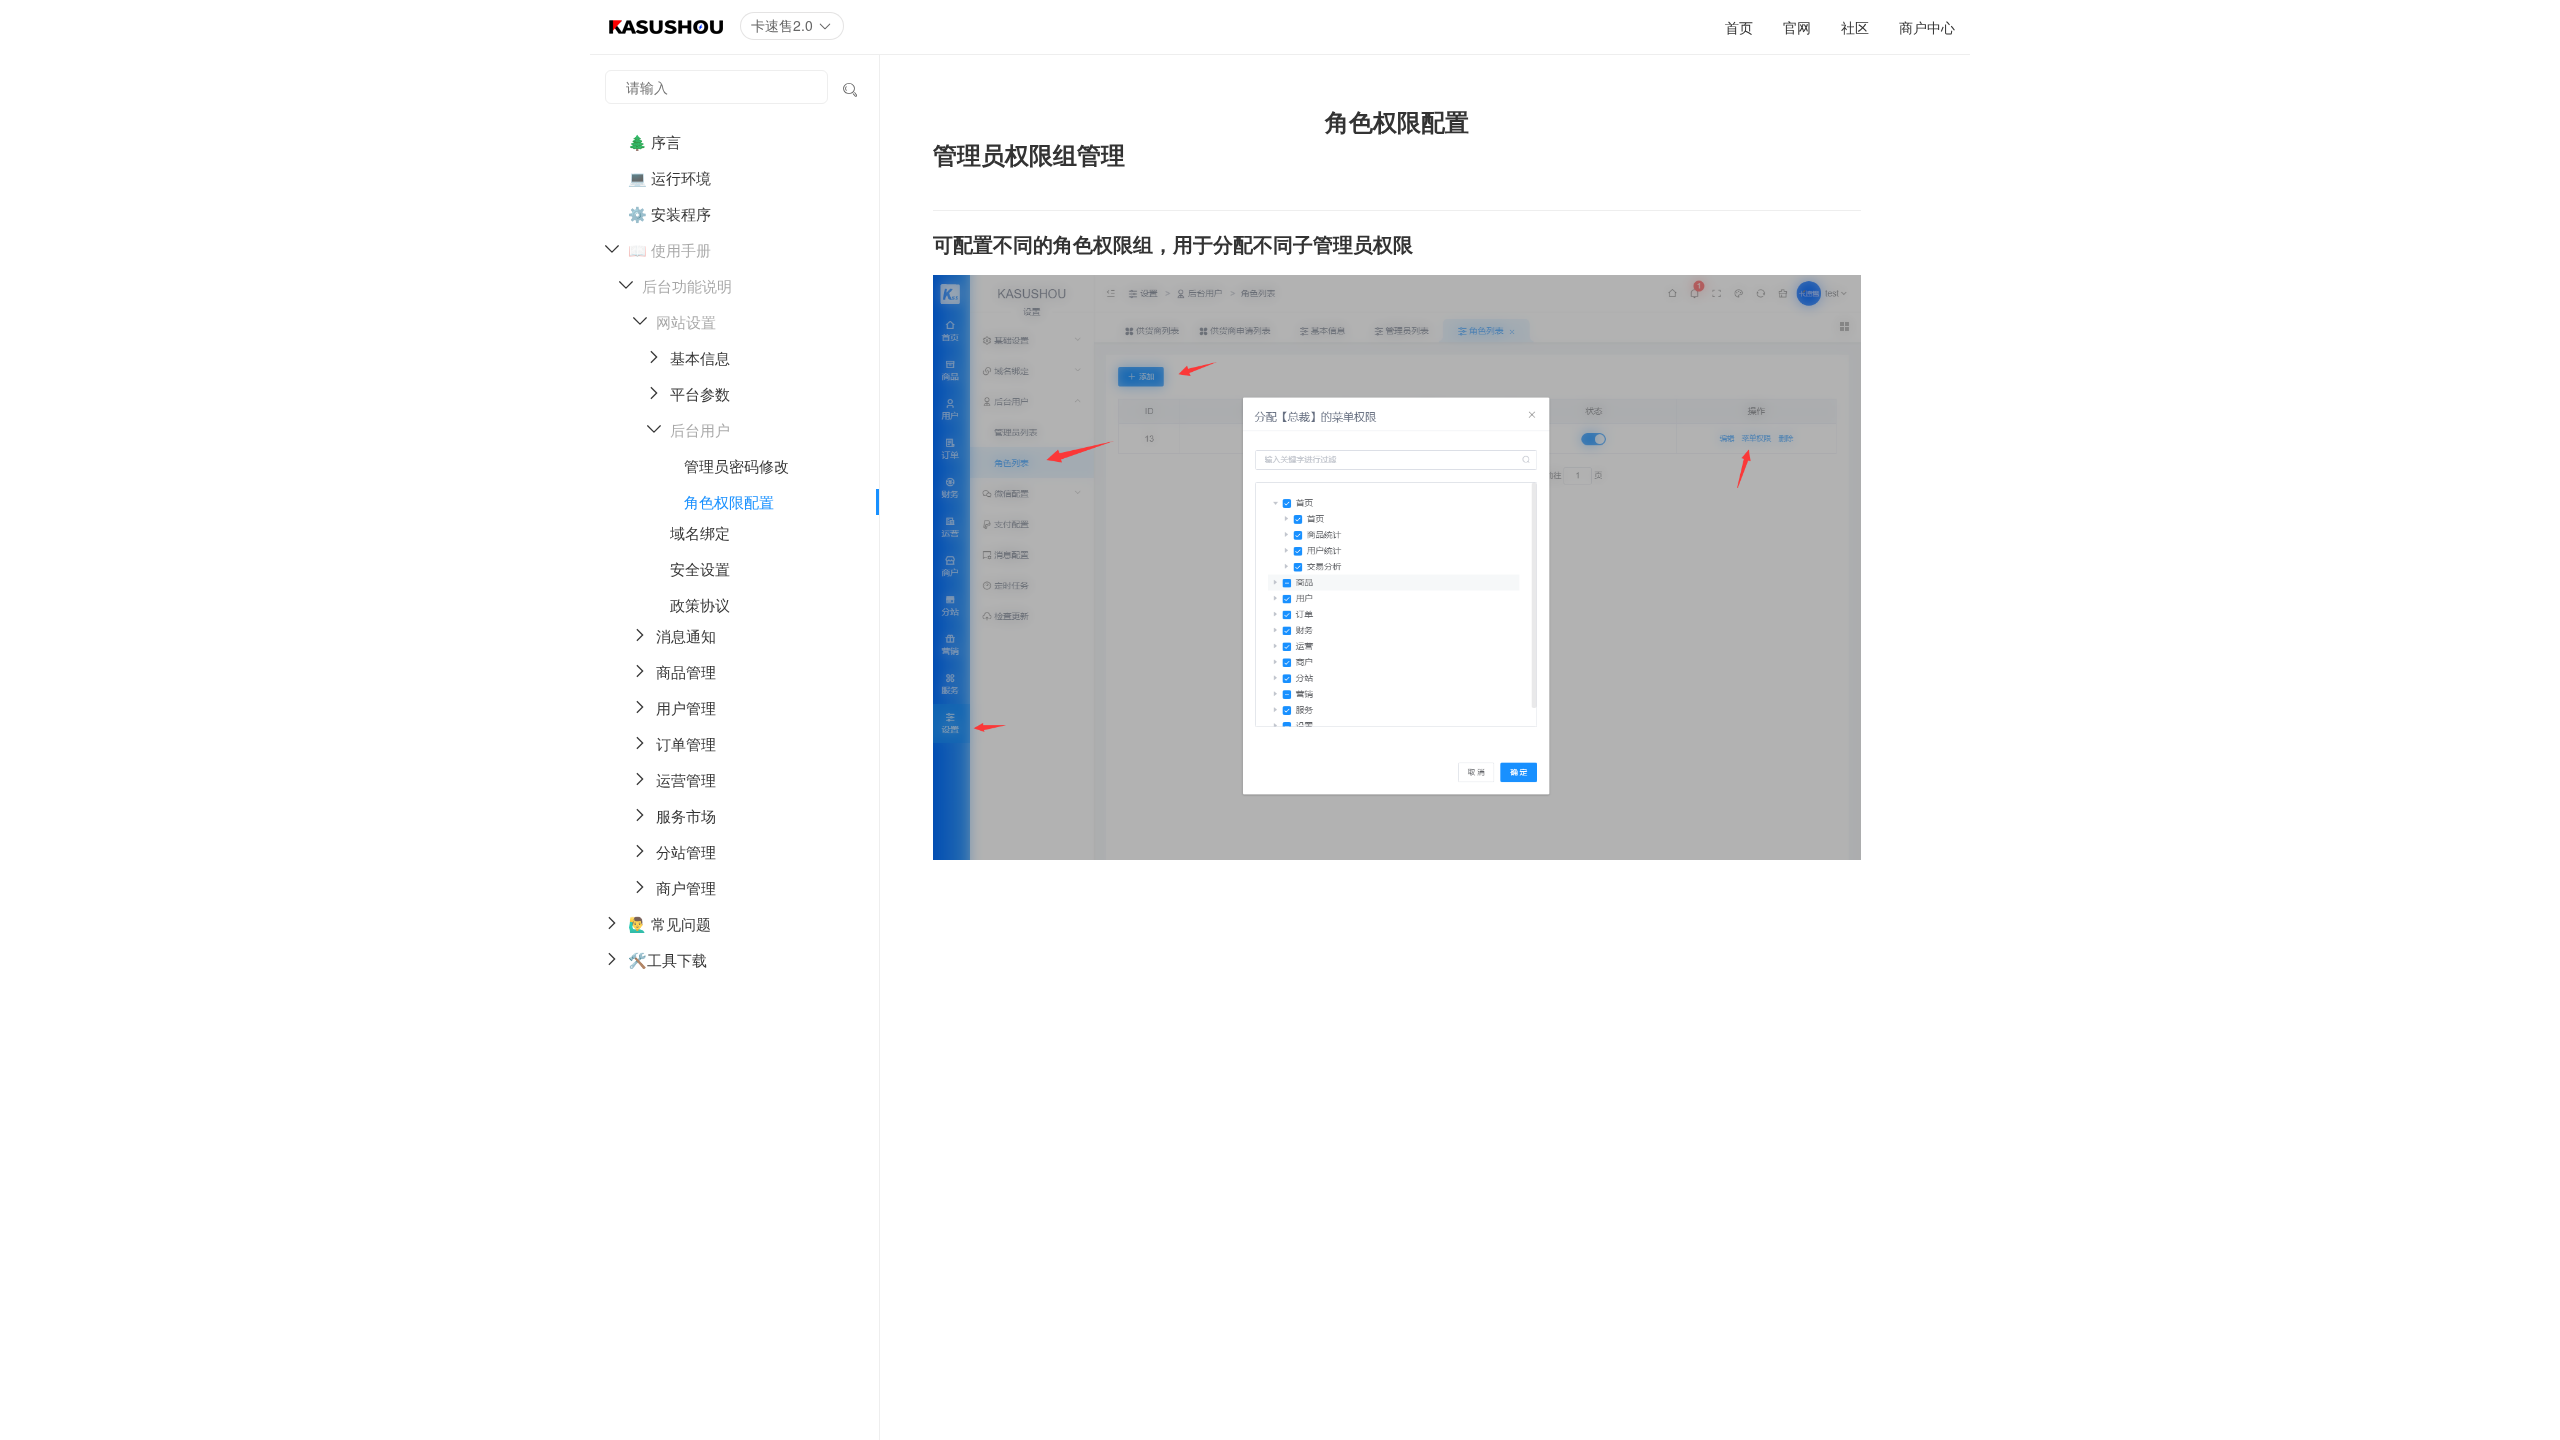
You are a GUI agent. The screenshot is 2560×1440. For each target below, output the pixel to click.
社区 (1855, 27)
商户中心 (1927, 27)
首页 (1739, 27)
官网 (1797, 27)
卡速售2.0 (784, 25)
